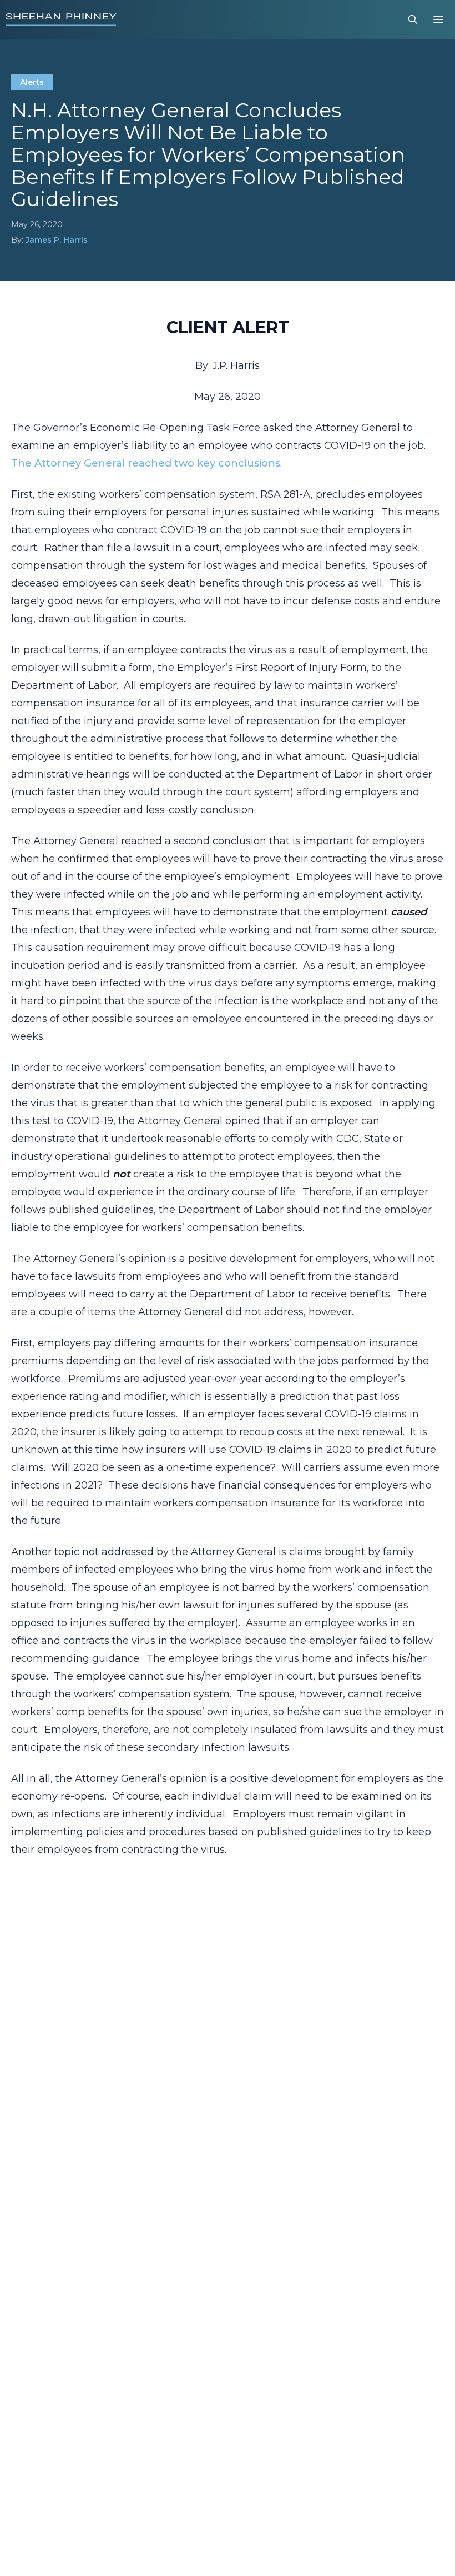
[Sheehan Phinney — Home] (61, 19)
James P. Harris (57, 240)
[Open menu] (438, 19)
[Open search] (413, 19)
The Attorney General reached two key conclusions (146, 463)
